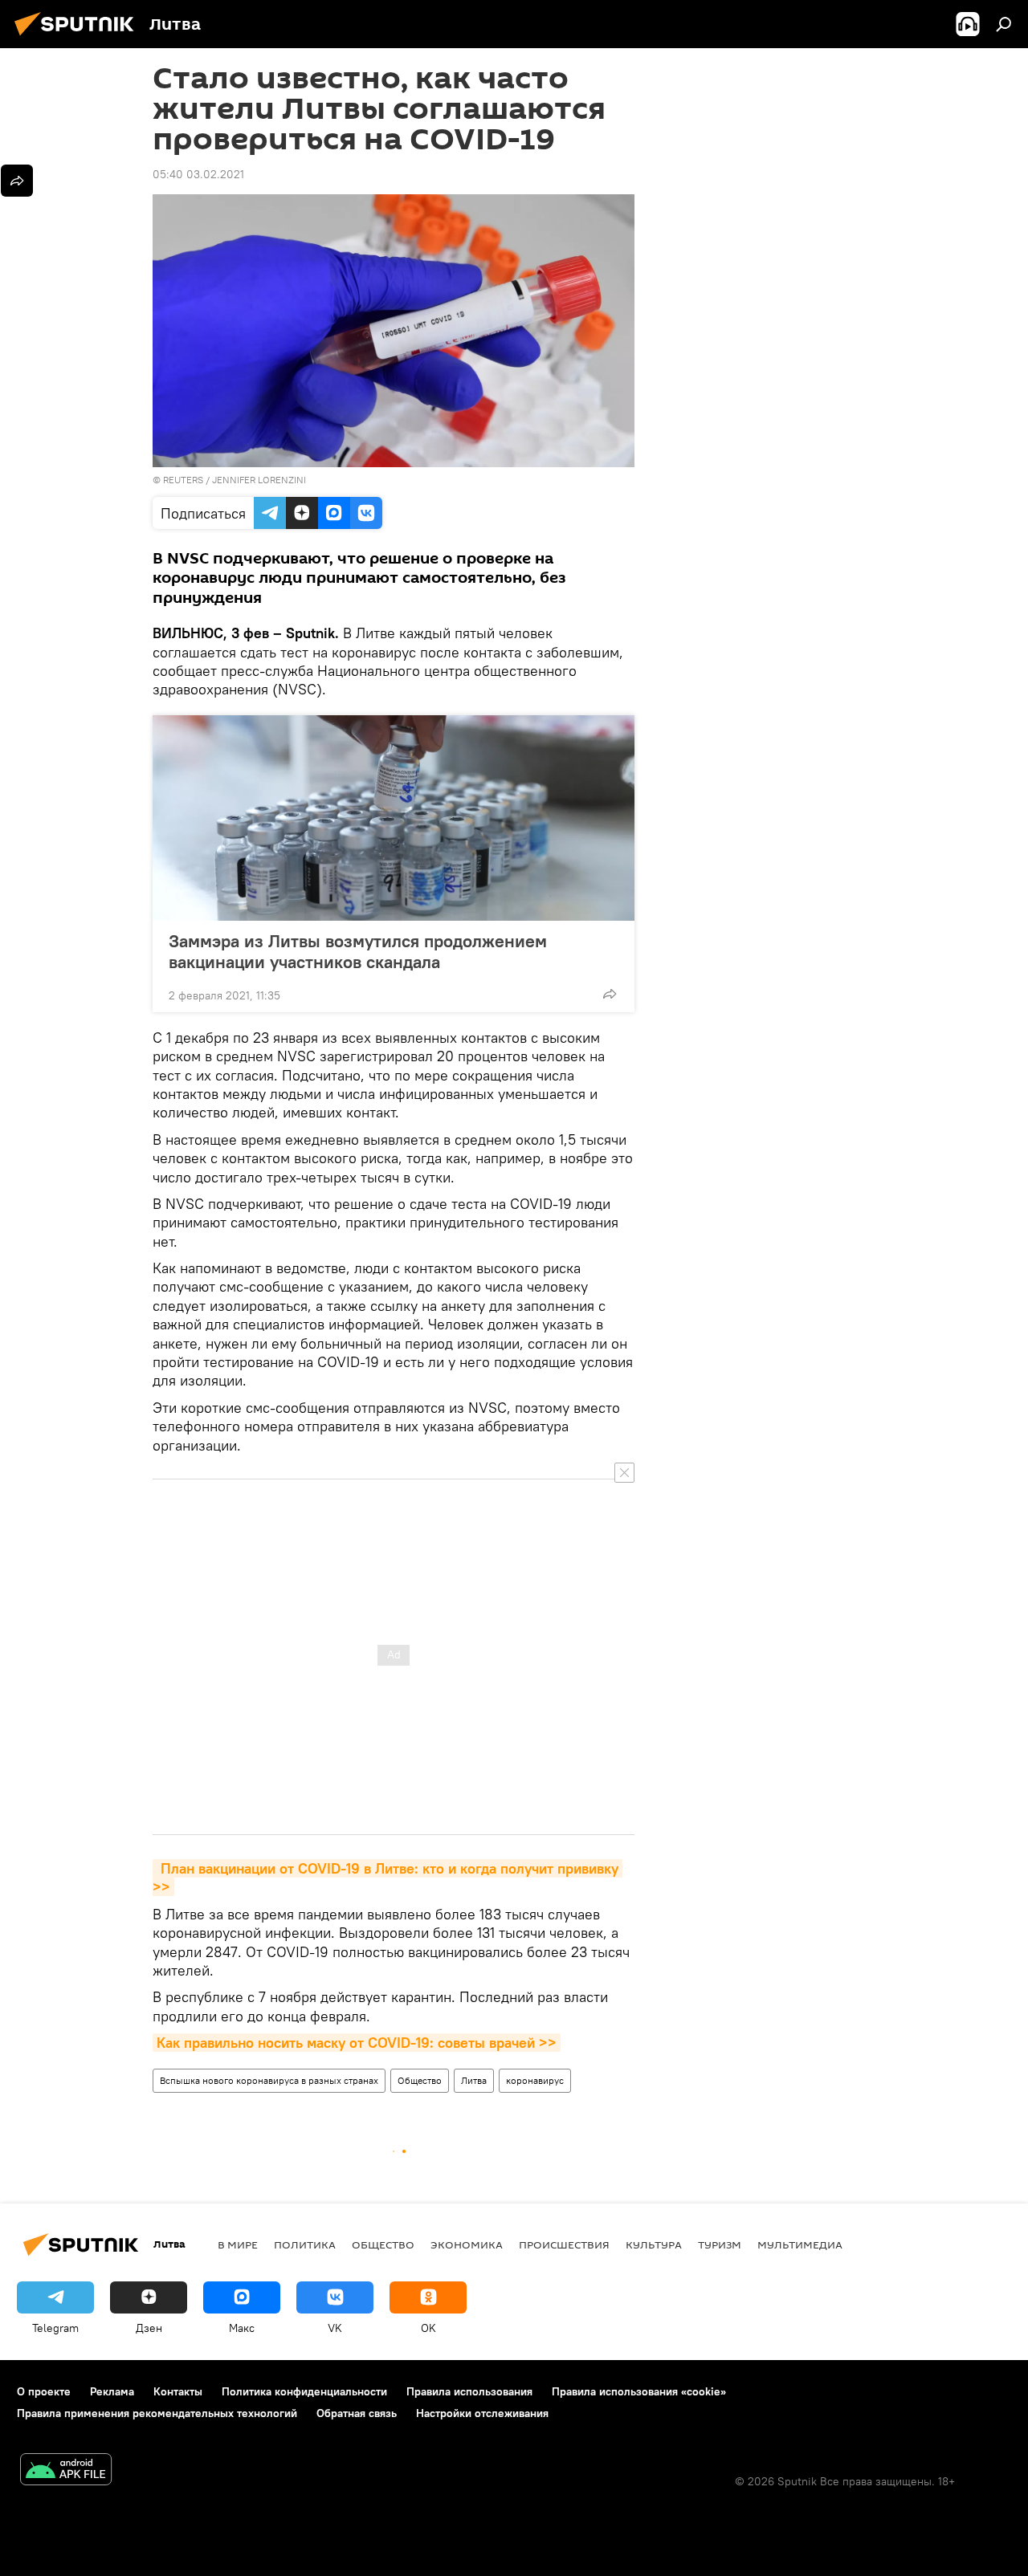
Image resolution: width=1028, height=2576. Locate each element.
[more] (610, 994)
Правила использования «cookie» (639, 2391)
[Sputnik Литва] (79, 38)
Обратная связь (357, 2413)
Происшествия (564, 2244)
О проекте (44, 2391)
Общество (420, 2080)
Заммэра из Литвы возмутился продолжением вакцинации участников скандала (358, 951)
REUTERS (183, 480)
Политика (305, 2244)
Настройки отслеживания (482, 2413)
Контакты (178, 2391)
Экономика (467, 2244)
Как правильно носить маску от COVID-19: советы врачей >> (357, 2043)
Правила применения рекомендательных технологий (157, 2413)
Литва (474, 2080)
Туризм (720, 2244)
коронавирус (535, 2080)
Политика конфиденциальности (304, 2391)
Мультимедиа (800, 2244)
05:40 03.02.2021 (198, 174)
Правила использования (469, 2391)
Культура (654, 2244)
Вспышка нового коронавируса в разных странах (269, 2080)
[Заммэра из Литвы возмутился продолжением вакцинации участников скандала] (394, 818)
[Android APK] (66, 2471)
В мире (238, 2244)
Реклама (112, 2391)
